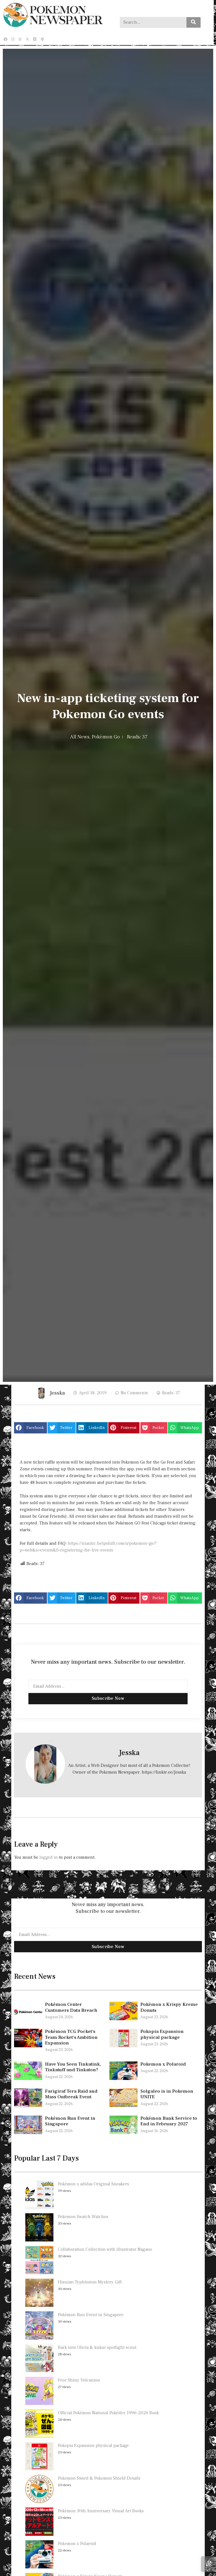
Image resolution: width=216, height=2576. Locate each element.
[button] (31, 1428)
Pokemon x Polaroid (163, 2064)
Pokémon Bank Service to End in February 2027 (169, 2121)
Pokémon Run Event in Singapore (70, 2121)
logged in (49, 1857)
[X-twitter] (28, 39)
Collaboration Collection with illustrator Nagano (105, 2249)
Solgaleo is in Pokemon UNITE (167, 2094)
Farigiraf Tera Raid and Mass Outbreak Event (71, 2094)
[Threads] (20, 39)
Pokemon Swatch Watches (83, 2217)
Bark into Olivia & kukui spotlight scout (97, 2347)
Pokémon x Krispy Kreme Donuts (169, 2007)
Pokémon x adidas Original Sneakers (94, 2184)
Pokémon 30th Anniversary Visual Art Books (101, 2511)
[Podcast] (42, 39)
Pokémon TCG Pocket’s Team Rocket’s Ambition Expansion (71, 2037)
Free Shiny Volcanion (79, 2380)
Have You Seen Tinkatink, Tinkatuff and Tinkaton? (73, 2067)
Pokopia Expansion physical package (162, 2034)
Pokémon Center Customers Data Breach (71, 2007)
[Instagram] (13, 39)
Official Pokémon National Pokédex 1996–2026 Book (108, 2413)
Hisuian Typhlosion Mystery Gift (90, 2282)
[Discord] (35, 39)
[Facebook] (5, 39)
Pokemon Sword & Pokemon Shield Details (99, 2478)
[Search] (193, 22)
